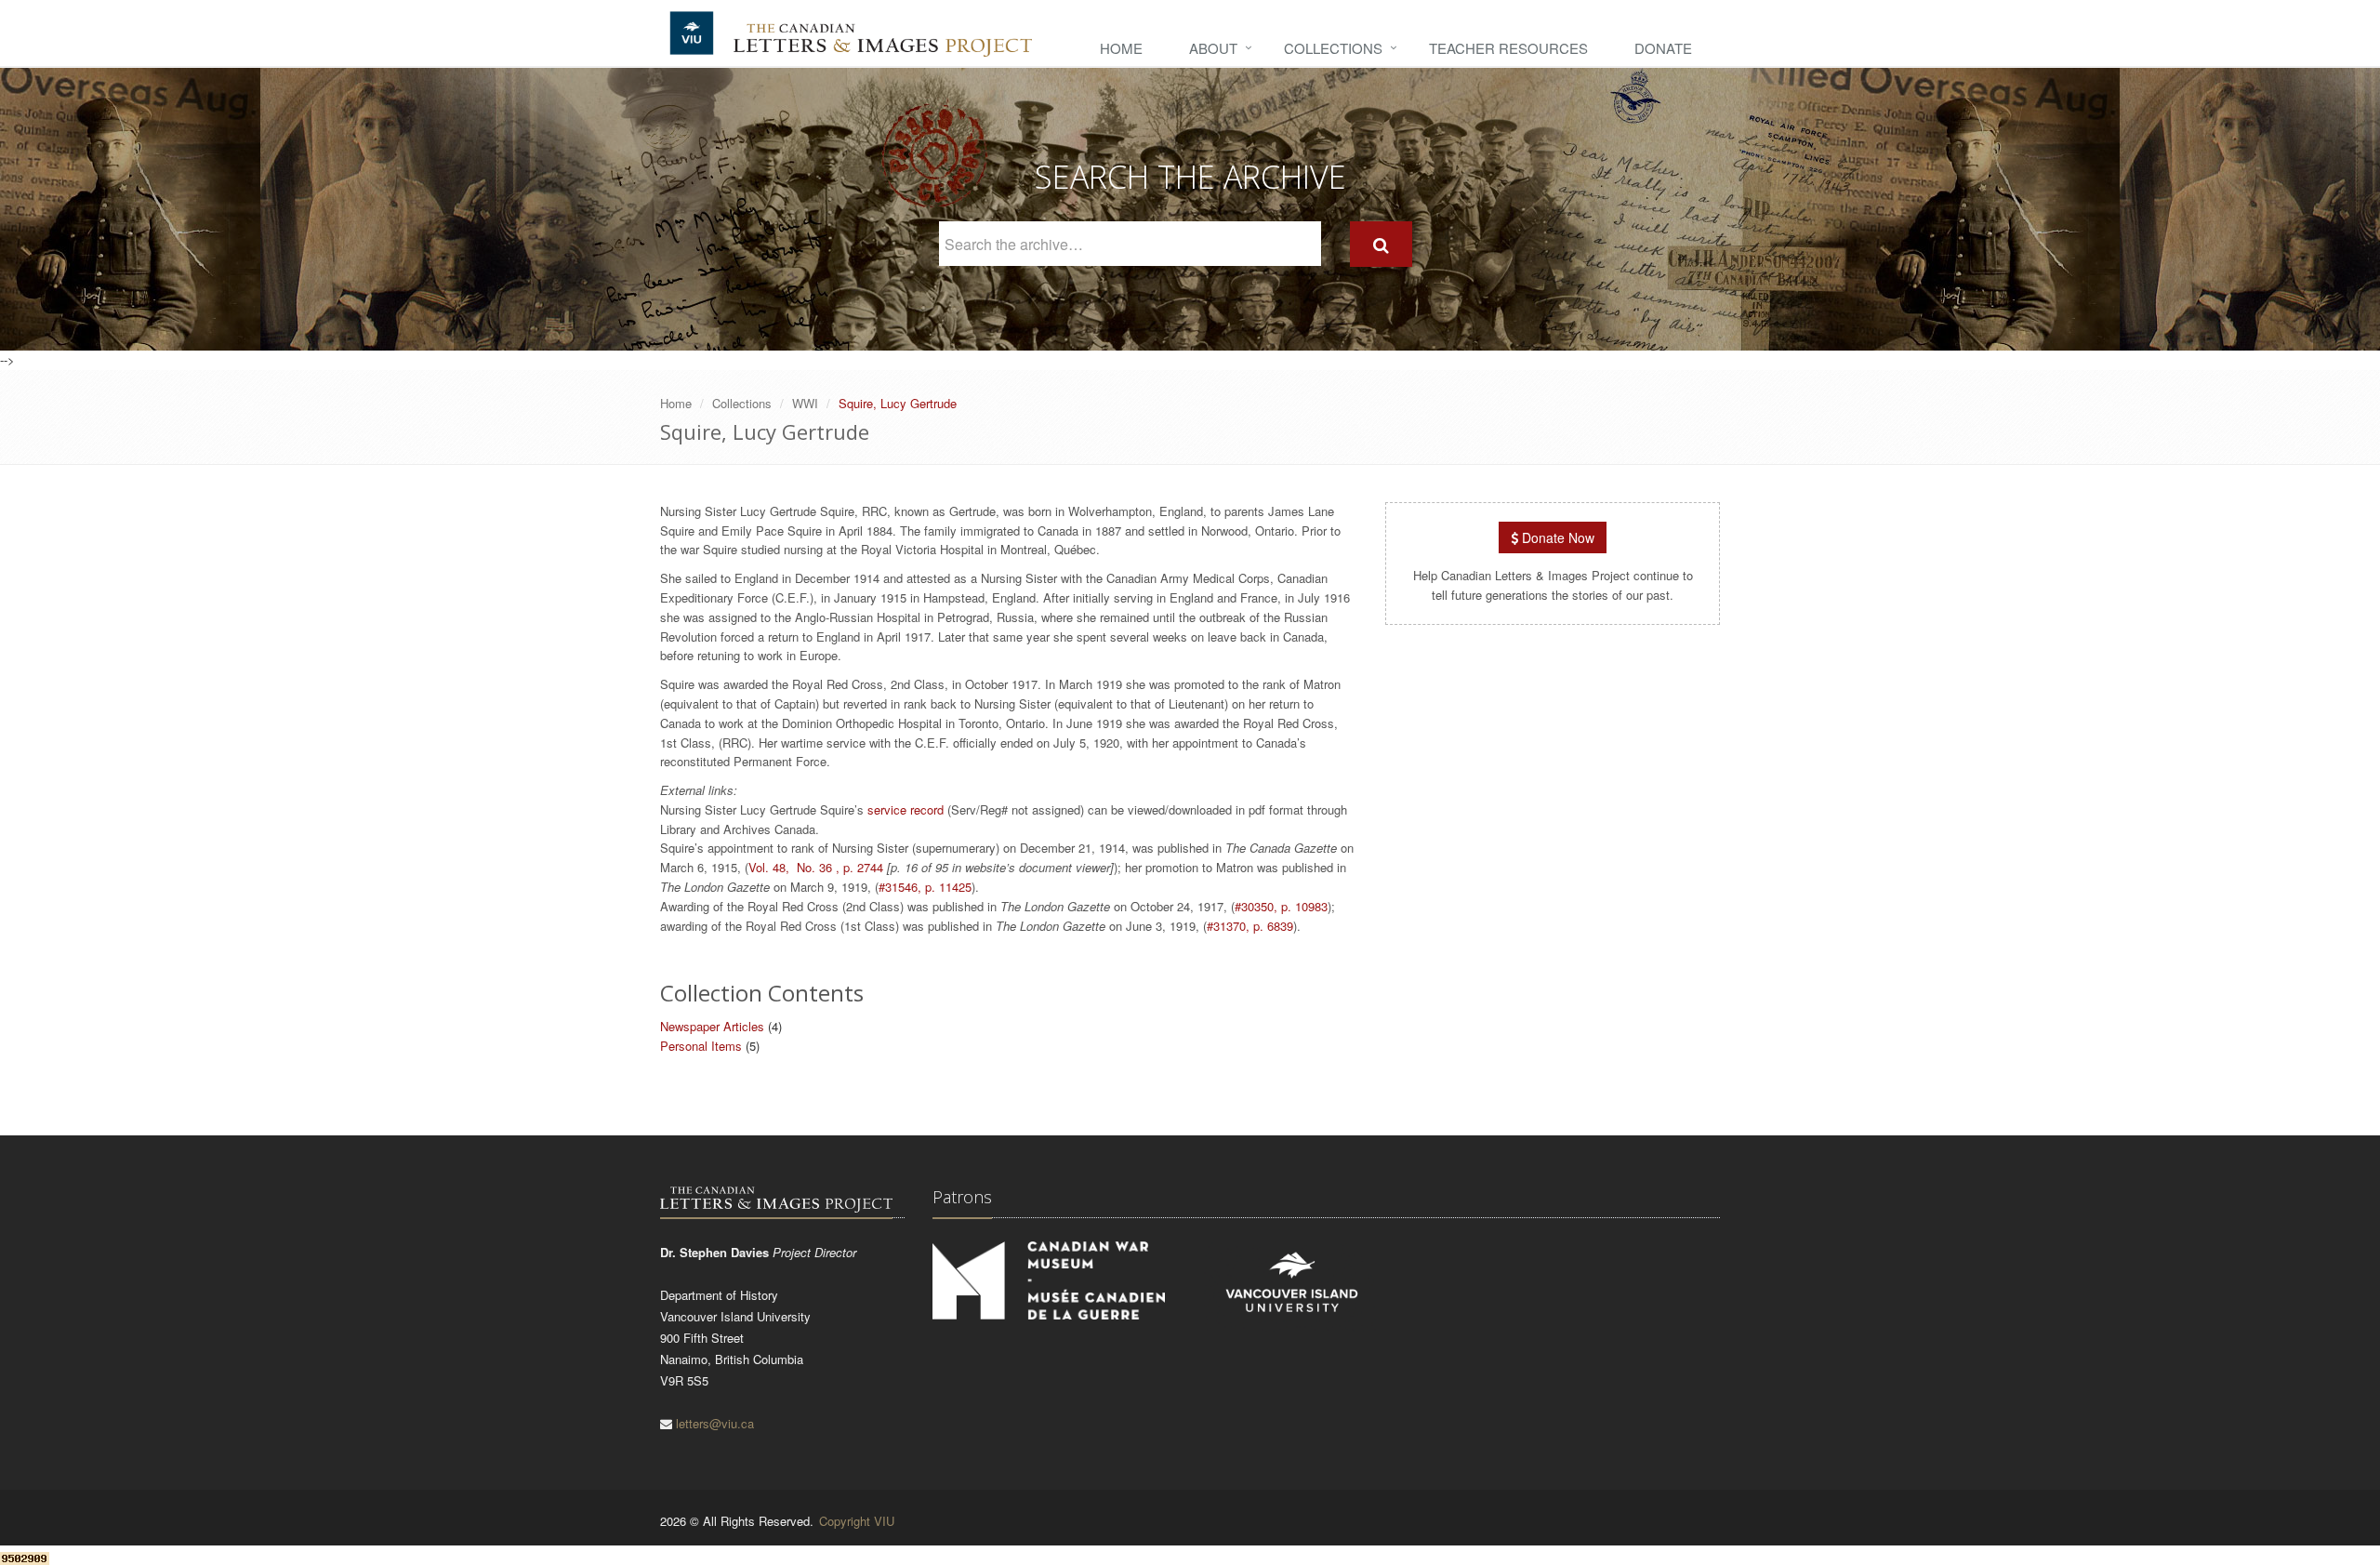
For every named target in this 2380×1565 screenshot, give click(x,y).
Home (1121, 48)
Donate (1663, 48)
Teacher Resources (1508, 48)
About (1213, 48)
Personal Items (701, 1046)
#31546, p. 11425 (925, 887)
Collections (1333, 48)
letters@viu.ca (715, 1423)
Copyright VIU (857, 1521)
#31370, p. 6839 (1250, 926)
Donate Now (1556, 537)
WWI (805, 403)
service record (906, 809)
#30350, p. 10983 (1281, 906)
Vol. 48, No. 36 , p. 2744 (816, 867)
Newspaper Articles (712, 1026)
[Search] (1381, 244)
